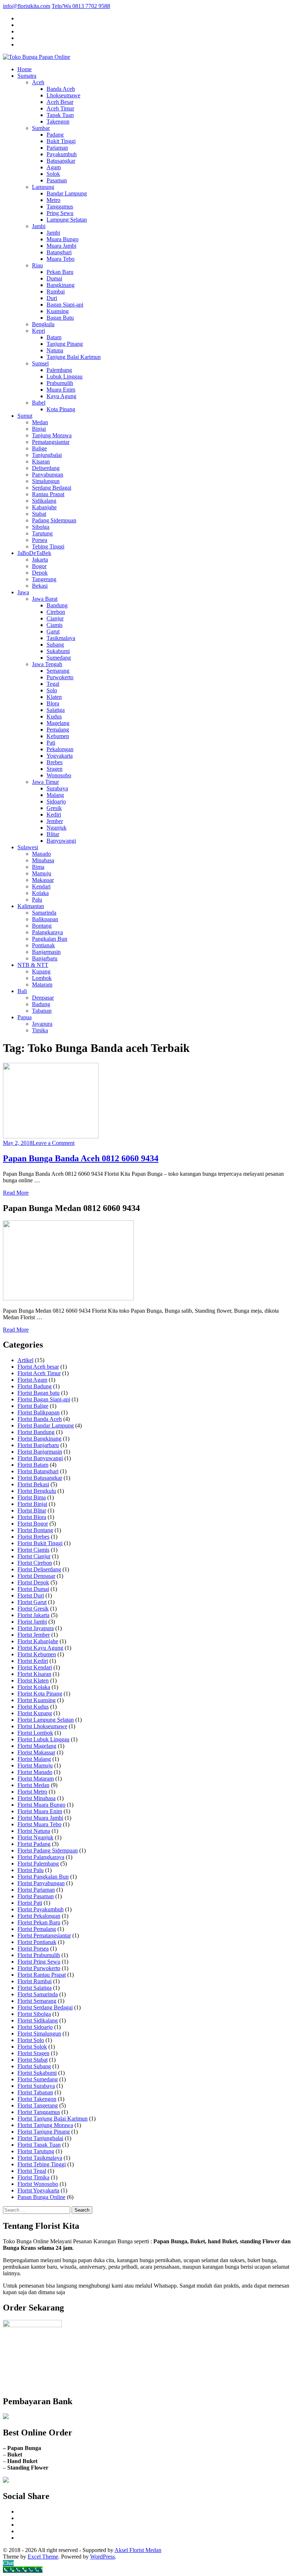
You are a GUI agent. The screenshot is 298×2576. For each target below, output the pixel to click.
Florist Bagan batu (39, 1393)
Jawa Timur (45, 782)
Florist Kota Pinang (40, 1694)
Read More (16, 1193)
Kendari (41, 886)
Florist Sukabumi (37, 2073)
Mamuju (42, 873)
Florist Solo (31, 2040)
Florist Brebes (33, 1537)
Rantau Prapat (48, 494)
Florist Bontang (35, 1530)
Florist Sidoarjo (35, 2027)
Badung (41, 1004)
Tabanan (42, 1011)
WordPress (102, 2557)
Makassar (43, 880)
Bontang (42, 926)
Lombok (42, 978)
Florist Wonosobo (38, 2184)
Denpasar (43, 998)
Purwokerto (60, 677)
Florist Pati (30, 1903)
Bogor (39, 566)
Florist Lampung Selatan (46, 1720)
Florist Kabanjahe (38, 1641)
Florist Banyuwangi (40, 1458)
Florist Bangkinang (39, 1439)
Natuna (55, 350)
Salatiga (56, 710)
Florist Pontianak (37, 1942)
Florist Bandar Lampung (46, 1425)
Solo (52, 690)
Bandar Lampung (67, 193)
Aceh (38, 82)
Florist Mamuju (35, 1765)
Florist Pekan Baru (39, 1922)
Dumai (54, 278)
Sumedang (59, 658)
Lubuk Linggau (65, 376)
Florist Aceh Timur (39, 1373)
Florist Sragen (33, 2053)
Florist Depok (33, 1582)
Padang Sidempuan (54, 520)
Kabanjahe (44, 507)
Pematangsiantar (51, 442)
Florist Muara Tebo (39, 1824)
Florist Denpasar (36, 1576)
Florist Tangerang (38, 2105)
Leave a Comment (53, 1143)
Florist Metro (32, 1792)
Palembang (59, 370)
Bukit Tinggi (61, 141)
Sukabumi (58, 651)
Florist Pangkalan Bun (43, 1877)
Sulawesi (28, 847)
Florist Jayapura (36, 1628)
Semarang (58, 671)
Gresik (54, 808)
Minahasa (43, 860)
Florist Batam (33, 1465)
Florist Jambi (32, 1622)
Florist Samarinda (38, 1994)
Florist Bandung (36, 1432)
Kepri (39, 331)
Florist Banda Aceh (40, 1419)
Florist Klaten (33, 1680)
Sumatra (27, 76)
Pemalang (58, 730)
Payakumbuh (62, 154)
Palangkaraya (47, 932)
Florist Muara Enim (40, 1811)
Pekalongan (60, 749)
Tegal (53, 684)
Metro (53, 200)
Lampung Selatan (67, 220)
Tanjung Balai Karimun (74, 357)
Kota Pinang (61, 409)
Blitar (53, 834)
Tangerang (44, 579)
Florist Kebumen (37, 1654)
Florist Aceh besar (38, 1367)
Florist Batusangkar (40, 1478)
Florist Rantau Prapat (42, 1975)
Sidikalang (44, 501)
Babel (39, 403)
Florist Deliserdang (39, 1569)
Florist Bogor (33, 1524)
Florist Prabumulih (39, 1955)
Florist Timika (33, 2177)
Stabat (39, 514)
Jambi (39, 226)
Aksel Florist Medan (138, 2550)
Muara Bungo (63, 239)
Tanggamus (60, 206)
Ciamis (55, 625)
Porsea (40, 540)
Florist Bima (32, 1497)
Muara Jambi (61, 246)
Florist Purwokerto (39, 1968)
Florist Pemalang (37, 1929)
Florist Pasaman (36, 1896)
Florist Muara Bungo (41, 1805)
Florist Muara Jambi (40, 1818)
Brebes (55, 762)
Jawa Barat (45, 599)
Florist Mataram (36, 1779)
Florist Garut (32, 1602)
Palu (37, 900)
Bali (22, 991)
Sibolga (41, 527)
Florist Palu (31, 1870)
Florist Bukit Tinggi (40, 1543)
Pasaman (57, 180)
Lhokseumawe (63, 95)
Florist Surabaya (36, 2086)
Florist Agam (32, 1380)
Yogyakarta (60, 756)
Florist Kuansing (37, 1700)
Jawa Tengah (47, 664)
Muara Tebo (61, 259)
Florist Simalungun (39, 2034)
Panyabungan (48, 475)
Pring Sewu (60, 213)
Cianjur (55, 618)
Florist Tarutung (36, 2151)
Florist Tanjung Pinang (44, 2132)
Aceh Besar (60, 102)
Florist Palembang (38, 1864)
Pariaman (57, 148)
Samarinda (44, 913)
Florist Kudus (33, 1707)
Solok (53, 174)
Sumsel (40, 363)
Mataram (42, 985)
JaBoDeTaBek (34, 553)
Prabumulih (60, 383)
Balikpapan (45, 919)
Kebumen (58, 736)
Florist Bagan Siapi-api (44, 1399)
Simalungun (46, 481)
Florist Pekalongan (39, 1916)
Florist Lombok (35, 1733)
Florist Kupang (35, 1713)
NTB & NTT (33, 965)
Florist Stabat (33, 2060)
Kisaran (41, 461)
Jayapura (42, 1024)
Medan (40, 422)
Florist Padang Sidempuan (48, 1850)
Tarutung (42, 533)
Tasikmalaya (61, 638)
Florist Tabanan (35, 2092)
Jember (55, 821)
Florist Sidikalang (38, 2020)
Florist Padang (34, 1844)
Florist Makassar (36, 1752)
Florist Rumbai (35, 1981)
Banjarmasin (46, 952)
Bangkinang (61, 285)
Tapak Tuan (60, 115)
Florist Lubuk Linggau (43, 1739)
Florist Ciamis (33, 1550)
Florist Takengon (37, 2099)
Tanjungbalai (47, 455)
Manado (41, 854)
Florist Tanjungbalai (40, 2138)
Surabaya (57, 788)
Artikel (25, 1360)
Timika (40, 1030)
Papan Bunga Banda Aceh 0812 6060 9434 (81, 1158)
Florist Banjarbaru (38, 1445)
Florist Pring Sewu (39, 1962)
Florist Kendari (35, 1667)
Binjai (39, 429)
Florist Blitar (32, 1510)
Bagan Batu (60, 318)
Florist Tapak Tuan (39, 2145)
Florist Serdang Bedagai (45, 2007)
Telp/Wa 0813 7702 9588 (81, 6)
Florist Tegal (32, 2171)
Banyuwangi (61, 841)
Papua (25, 1017)
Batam (54, 337)
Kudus (54, 716)
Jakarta (40, 560)
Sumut (25, 416)
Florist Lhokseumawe (42, 1726)
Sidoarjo (56, 801)
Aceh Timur (60, 108)
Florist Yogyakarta (38, 2190)
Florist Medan (33, 1785)
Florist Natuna (34, 1831)
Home (25, 69)
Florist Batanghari (38, 1471)
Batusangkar (61, 161)
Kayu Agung (61, 396)
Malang (55, 795)
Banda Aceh (61, 89)
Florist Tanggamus (39, 2112)
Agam (54, 167)
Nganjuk (57, 828)
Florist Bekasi (33, 1484)
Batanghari (59, 252)
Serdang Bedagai (52, 488)
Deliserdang (46, 468)
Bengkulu (43, 324)
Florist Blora (32, 1517)
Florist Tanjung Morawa (45, 2125)
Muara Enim (61, 390)
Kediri (54, 815)
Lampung (43, 187)
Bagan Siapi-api (65, 305)
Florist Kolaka (34, 1687)
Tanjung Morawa (52, 435)
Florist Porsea (33, 1949)
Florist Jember (34, 1635)
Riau (37, 265)
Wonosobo (59, 775)
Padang (55, 135)
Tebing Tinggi (48, 546)
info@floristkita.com (27, 6)
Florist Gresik (33, 1609)
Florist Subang (34, 2066)
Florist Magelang (37, 1746)
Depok (40, 573)
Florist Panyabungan (41, 1883)
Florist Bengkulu (37, 1491)
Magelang (58, 723)
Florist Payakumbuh (41, 1909)
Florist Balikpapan (39, 1412)
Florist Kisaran (34, 1674)
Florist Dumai (33, 1589)
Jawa (23, 592)
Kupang (41, 971)
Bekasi (40, 586)
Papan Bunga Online (41, 2197)
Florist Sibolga (34, 2014)
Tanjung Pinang (65, 344)
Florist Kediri (33, 1661)
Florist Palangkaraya (41, 1857)
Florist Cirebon (35, 1563)
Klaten (54, 697)
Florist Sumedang (38, 2079)
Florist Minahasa (37, 1798)
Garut (53, 631)
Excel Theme (43, 2557)
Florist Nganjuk (35, 1837)
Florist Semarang (37, 2001)
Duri (52, 298)
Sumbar (41, 128)
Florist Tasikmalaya (40, 2158)
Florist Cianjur (34, 1556)
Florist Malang (34, 1759)
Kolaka (40, 893)
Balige (39, 448)
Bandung (57, 605)
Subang (55, 645)
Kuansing (58, 311)
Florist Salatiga (35, 1988)
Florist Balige (33, 1406)
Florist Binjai (32, 1504)
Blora (53, 703)
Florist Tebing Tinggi (42, 2164)
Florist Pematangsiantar (44, 1935)
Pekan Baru (60, 272)
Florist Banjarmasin (40, 1452)
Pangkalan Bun (50, 939)
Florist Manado (35, 1772)
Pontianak (43, 945)
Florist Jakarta (33, 1615)
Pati (51, 743)
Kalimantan (31, 906)
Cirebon (56, 612)
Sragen (55, 769)
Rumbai (56, 291)
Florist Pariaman (36, 1890)
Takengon (58, 121)
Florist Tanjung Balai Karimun (53, 2119)
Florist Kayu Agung (40, 1648)
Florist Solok (32, 2047)
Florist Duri (31, 1595)
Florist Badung (35, 1386)
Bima (38, 867)
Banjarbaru (45, 958)
